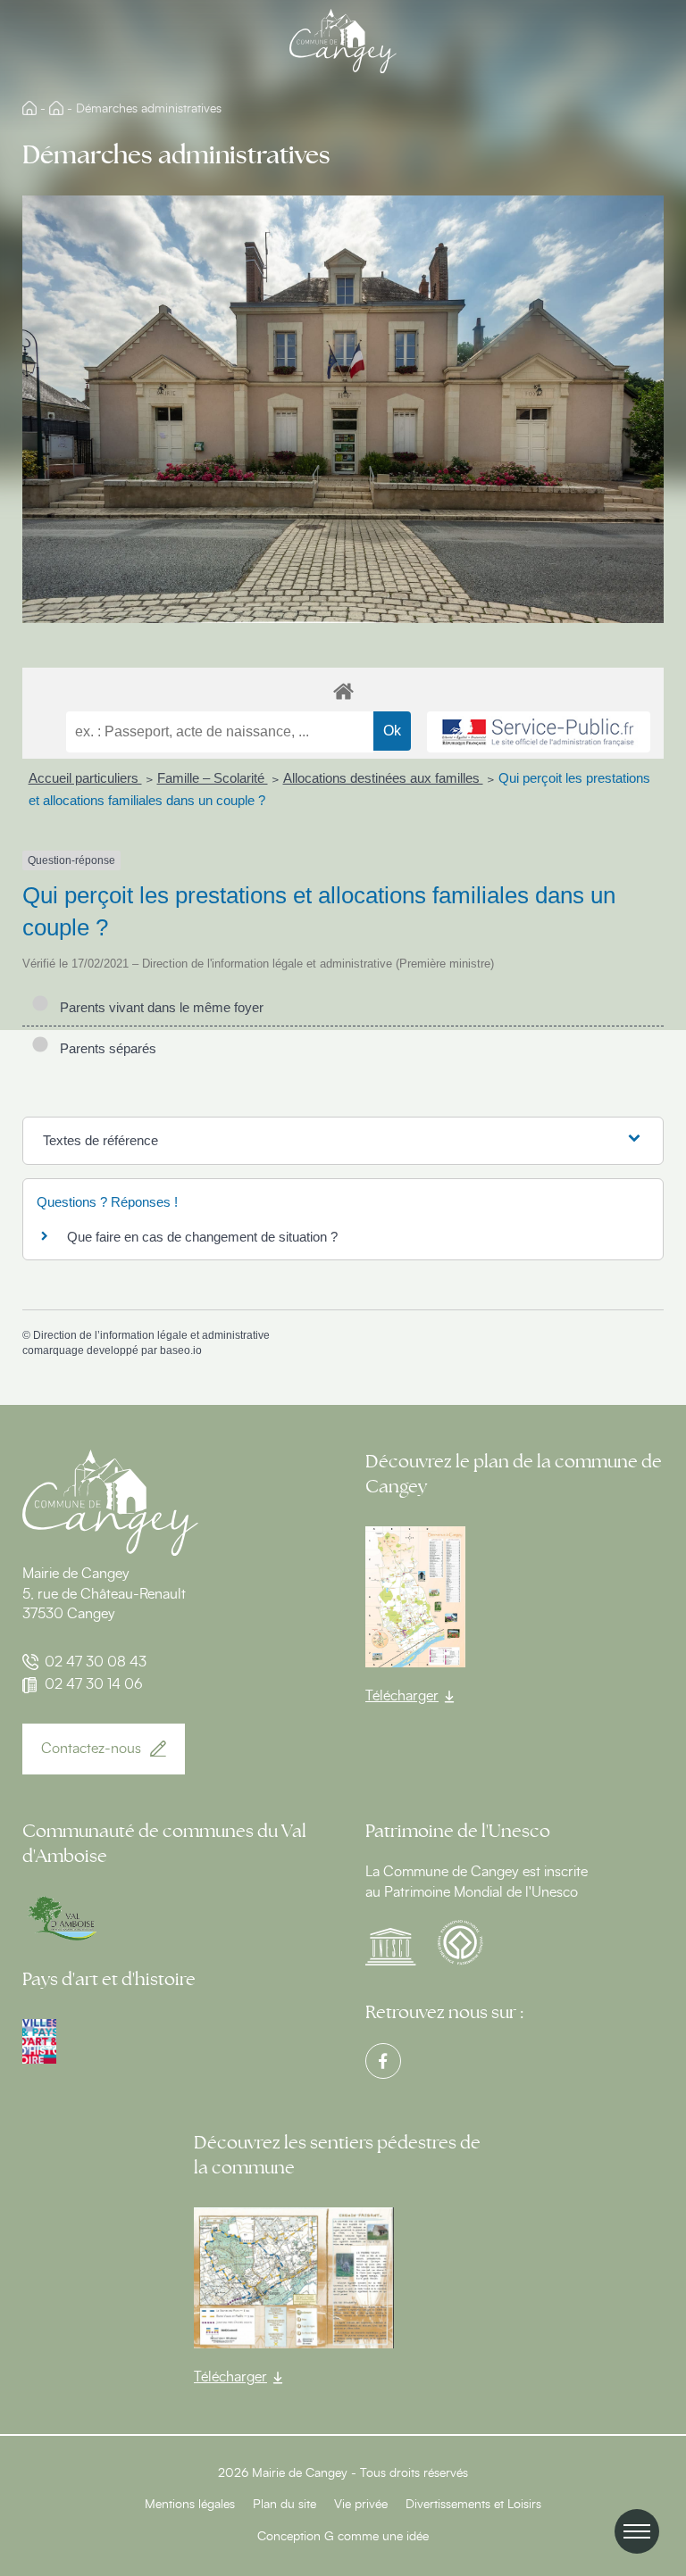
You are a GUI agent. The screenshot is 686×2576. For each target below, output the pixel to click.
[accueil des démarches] (343, 690)
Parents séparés (105, 1048)
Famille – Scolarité (213, 778)
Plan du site (284, 2505)
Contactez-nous (91, 1749)
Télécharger (402, 1696)
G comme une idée (376, 2537)
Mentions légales (190, 2505)
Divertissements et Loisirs (473, 2505)
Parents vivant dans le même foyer (158, 1007)
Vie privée (361, 2505)
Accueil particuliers (85, 778)
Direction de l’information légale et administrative (151, 1335)
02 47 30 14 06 (94, 1684)
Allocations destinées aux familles (383, 778)
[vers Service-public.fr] (539, 732)
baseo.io (181, 1350)
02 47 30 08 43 (96, 1662)
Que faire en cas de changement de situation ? (202, 1237)
